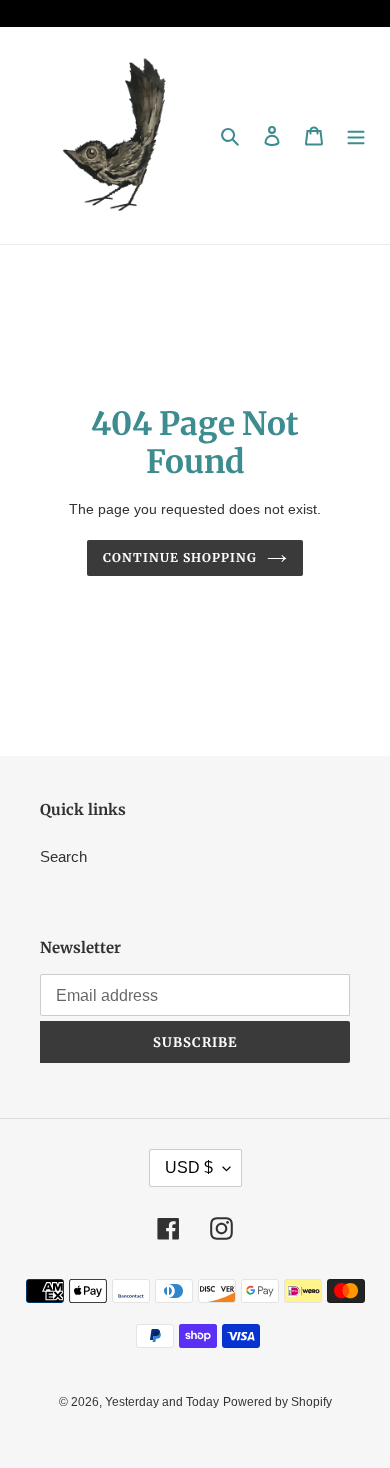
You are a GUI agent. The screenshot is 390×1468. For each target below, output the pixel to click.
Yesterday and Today (162, 1402)
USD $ (189, 1167)
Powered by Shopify (277, 1402)
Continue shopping (180, 557)
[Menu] (356, 135)
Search (63, 856)
